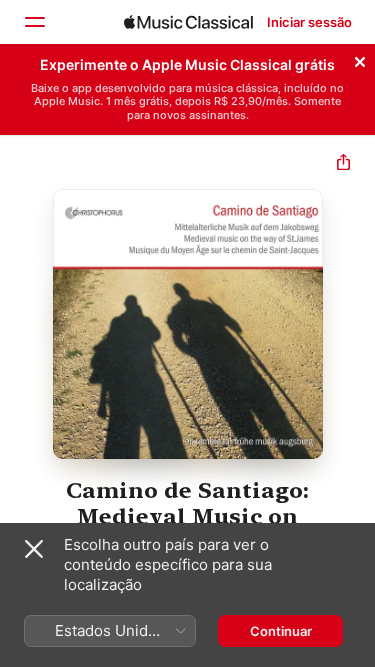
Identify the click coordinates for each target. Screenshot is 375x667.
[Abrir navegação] (34, 22)
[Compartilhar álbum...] (343, 164)
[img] (188, 22)
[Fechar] (360, 59)
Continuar (281, 631)
